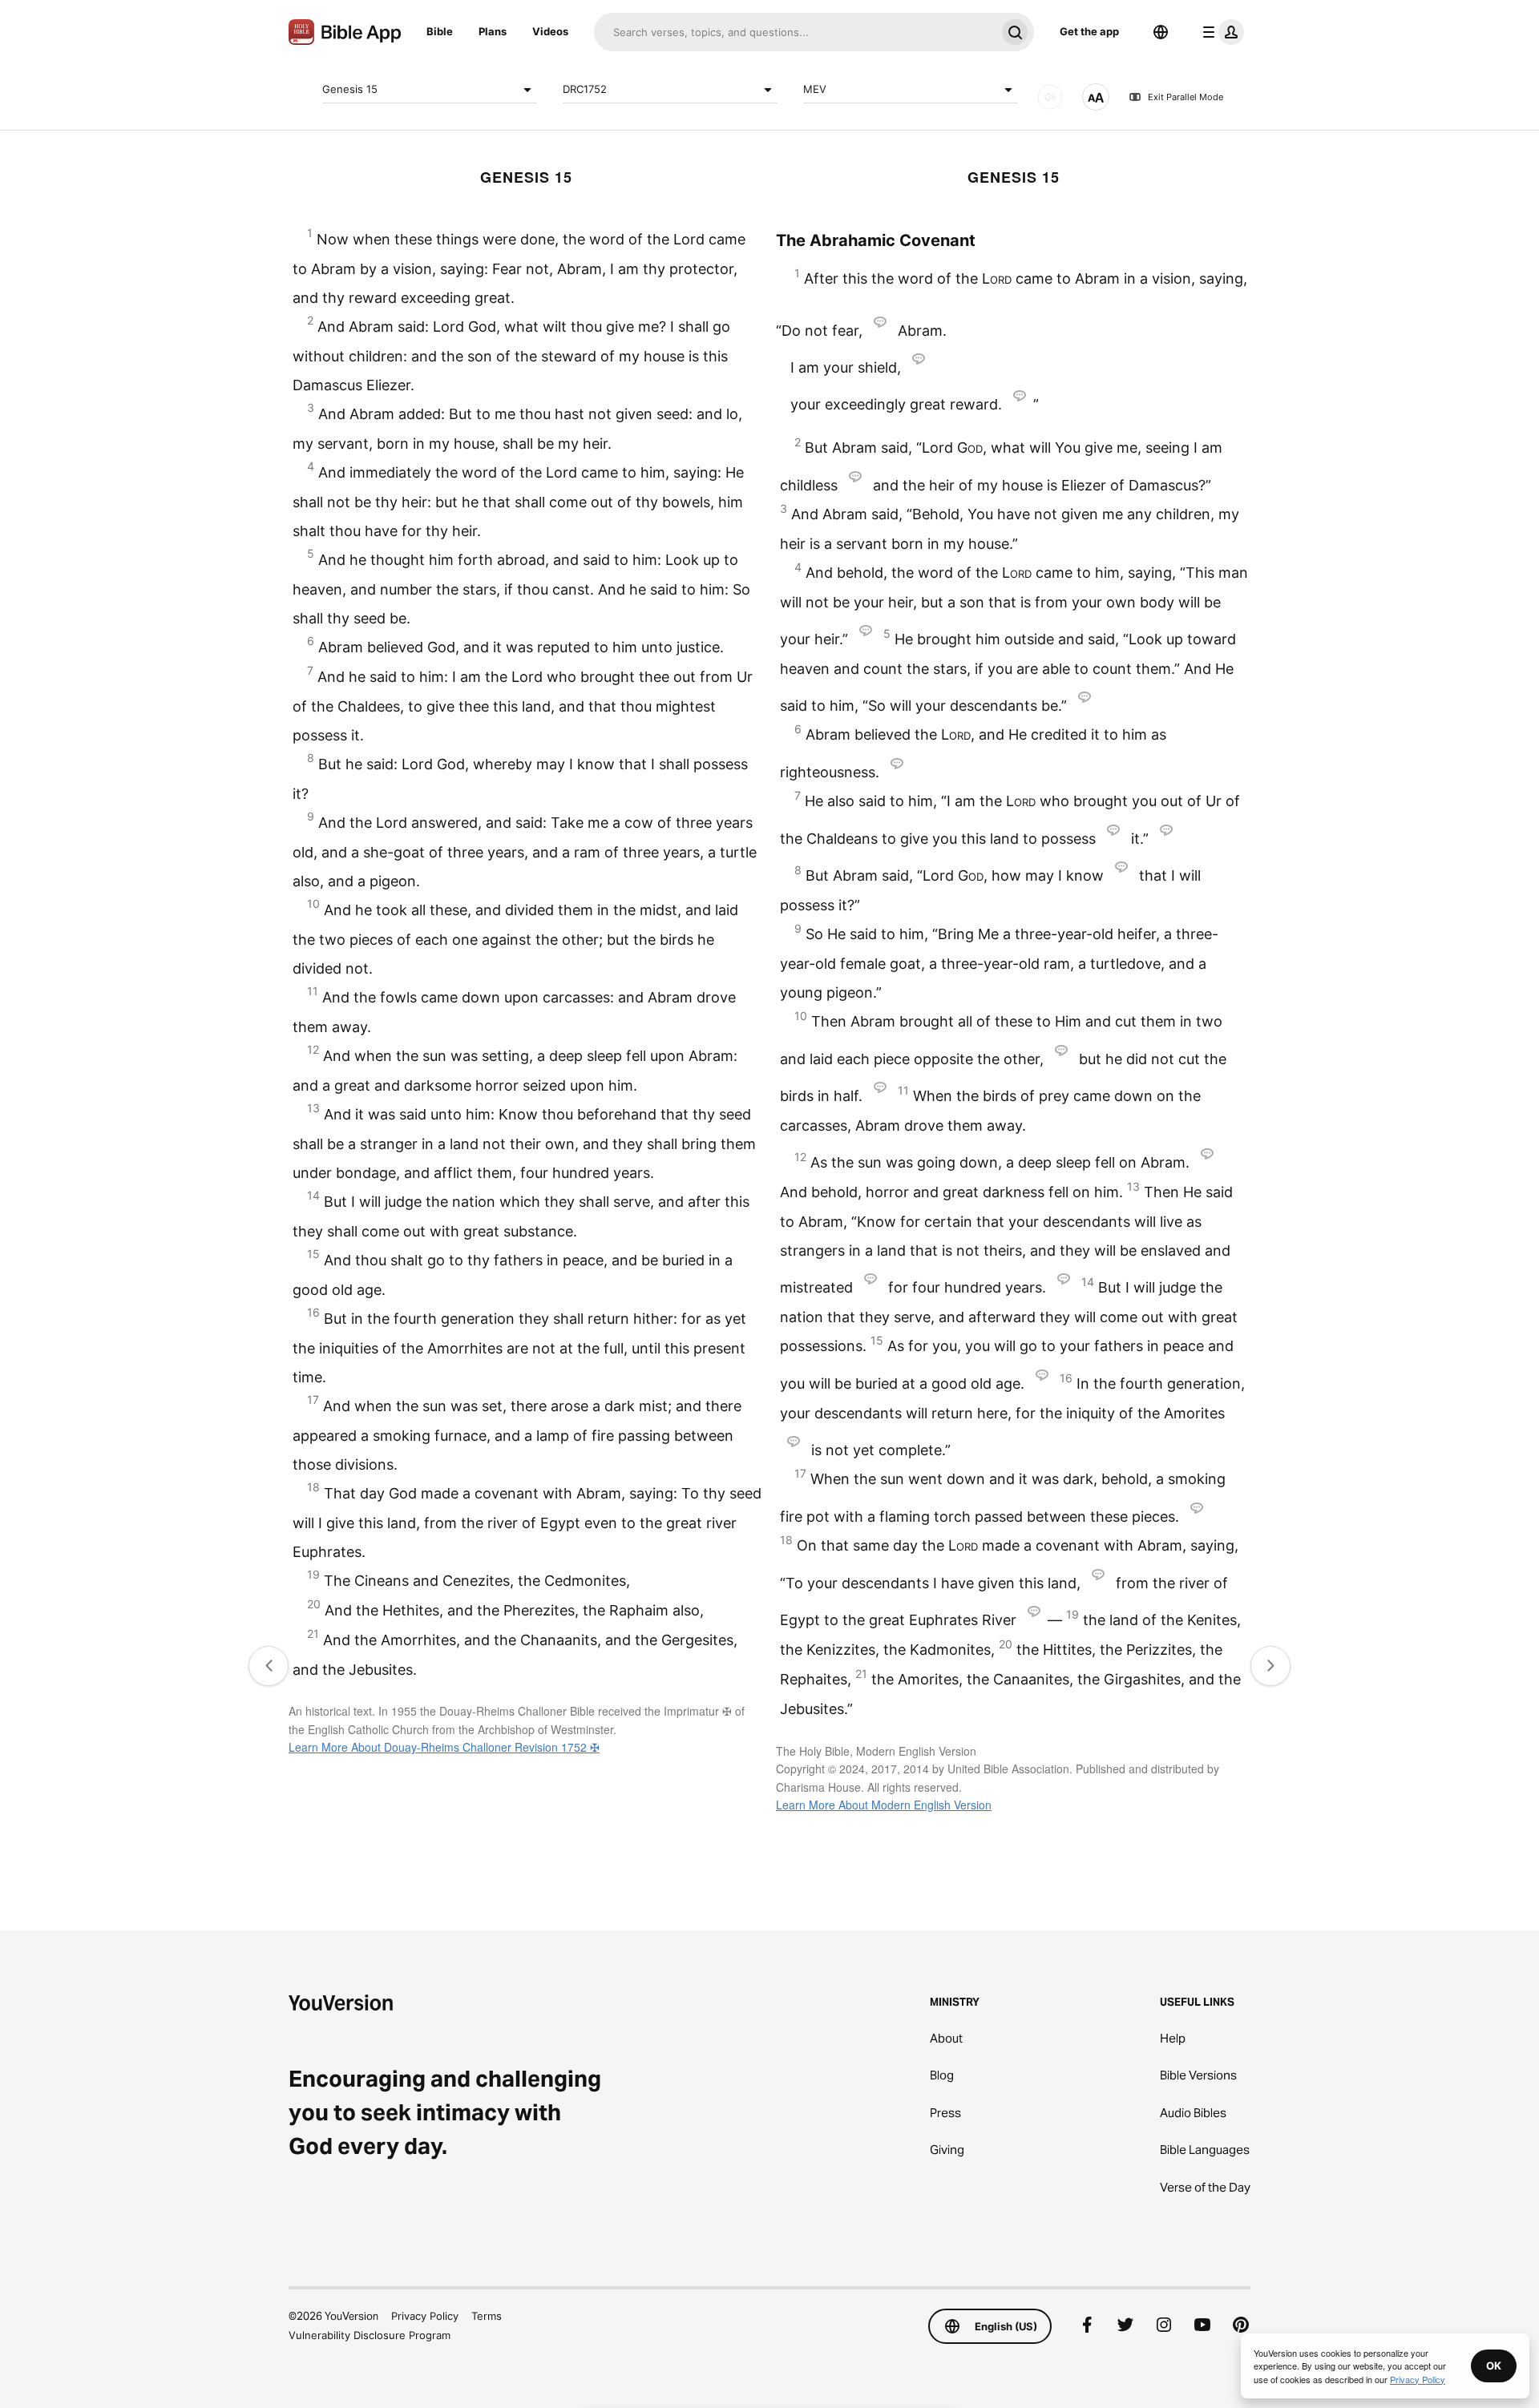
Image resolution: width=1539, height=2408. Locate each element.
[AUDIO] (1050, 97)
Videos (550, 31)
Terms (487, 2316)
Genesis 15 (350, 89)
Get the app (1089, 31)
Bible (440, 31)
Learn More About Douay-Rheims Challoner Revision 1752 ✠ (444, 1747)
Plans (493, 31)
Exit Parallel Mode (1186, 97)
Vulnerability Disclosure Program (370, 2335)
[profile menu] (1220, 32)
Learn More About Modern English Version (884, 1805)
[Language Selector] (1161, 32)
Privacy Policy (425, 2316)
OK (1494, 2366)
